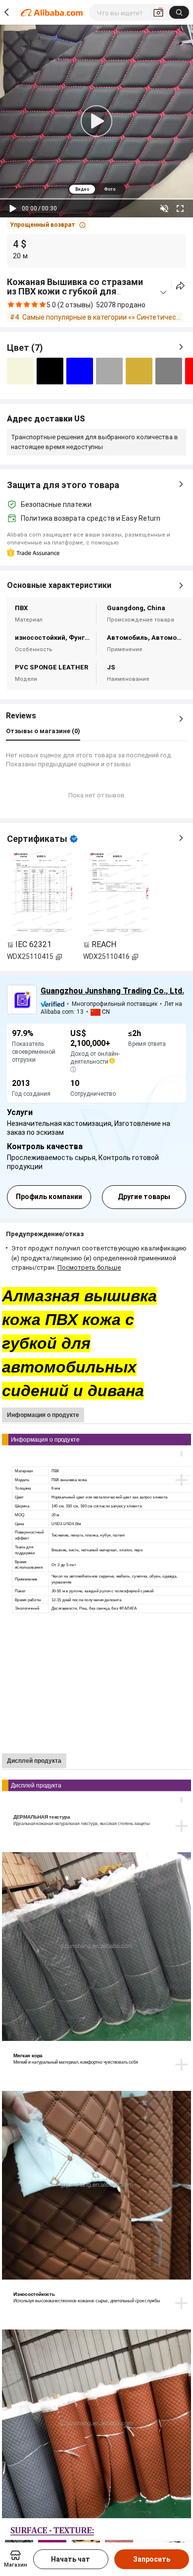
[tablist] (96, 189)
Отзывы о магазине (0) (43, 731)
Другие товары (144, 1197)
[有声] (164, 208)
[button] (48, 225)
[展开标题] (163, 292)
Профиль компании (49, 1197)
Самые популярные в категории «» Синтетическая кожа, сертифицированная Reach (103, 317)
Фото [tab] (110, 189)
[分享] (180, 286)
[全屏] (180, 208)
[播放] (13, 208)
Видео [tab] (82, 189)
